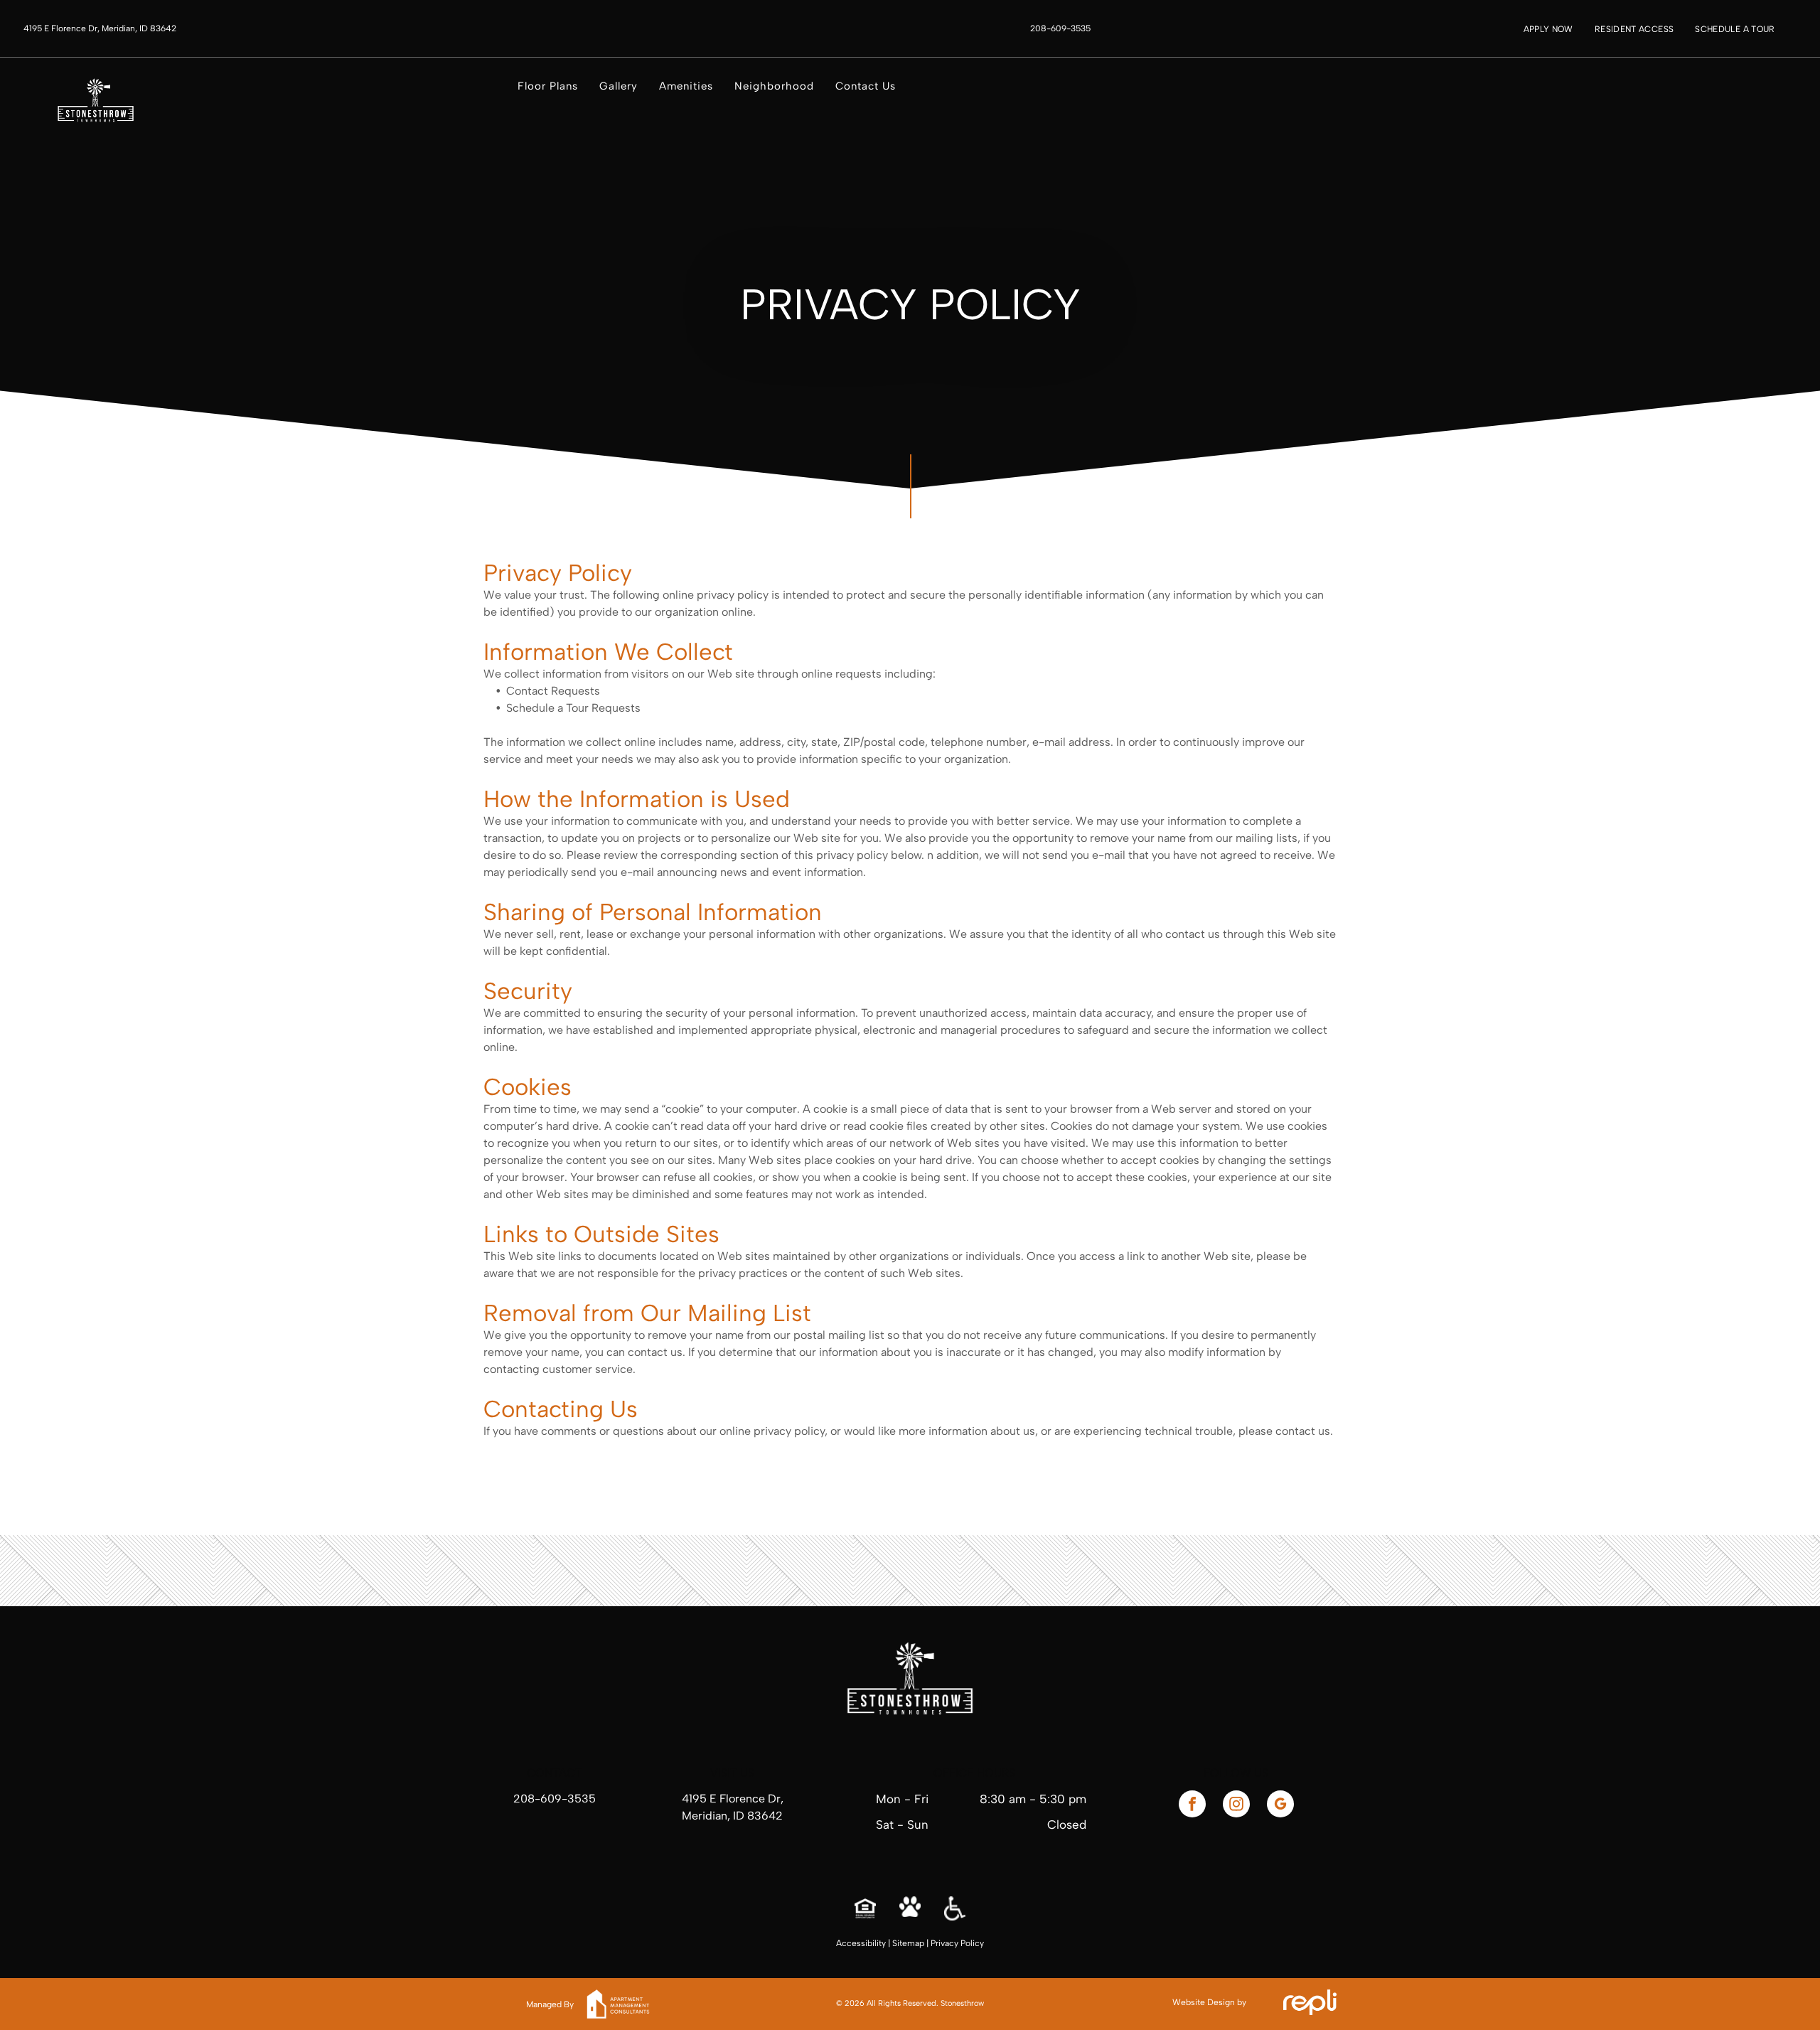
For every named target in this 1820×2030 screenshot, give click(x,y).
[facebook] (1192, 1806)
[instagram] (1236, 1806)
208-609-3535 (555, 1799)
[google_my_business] (1280, 1806)
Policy (972, 1943)
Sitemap (908, 1943)
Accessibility (861, 1943)
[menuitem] (1548, 29)
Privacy (944, 1943)
